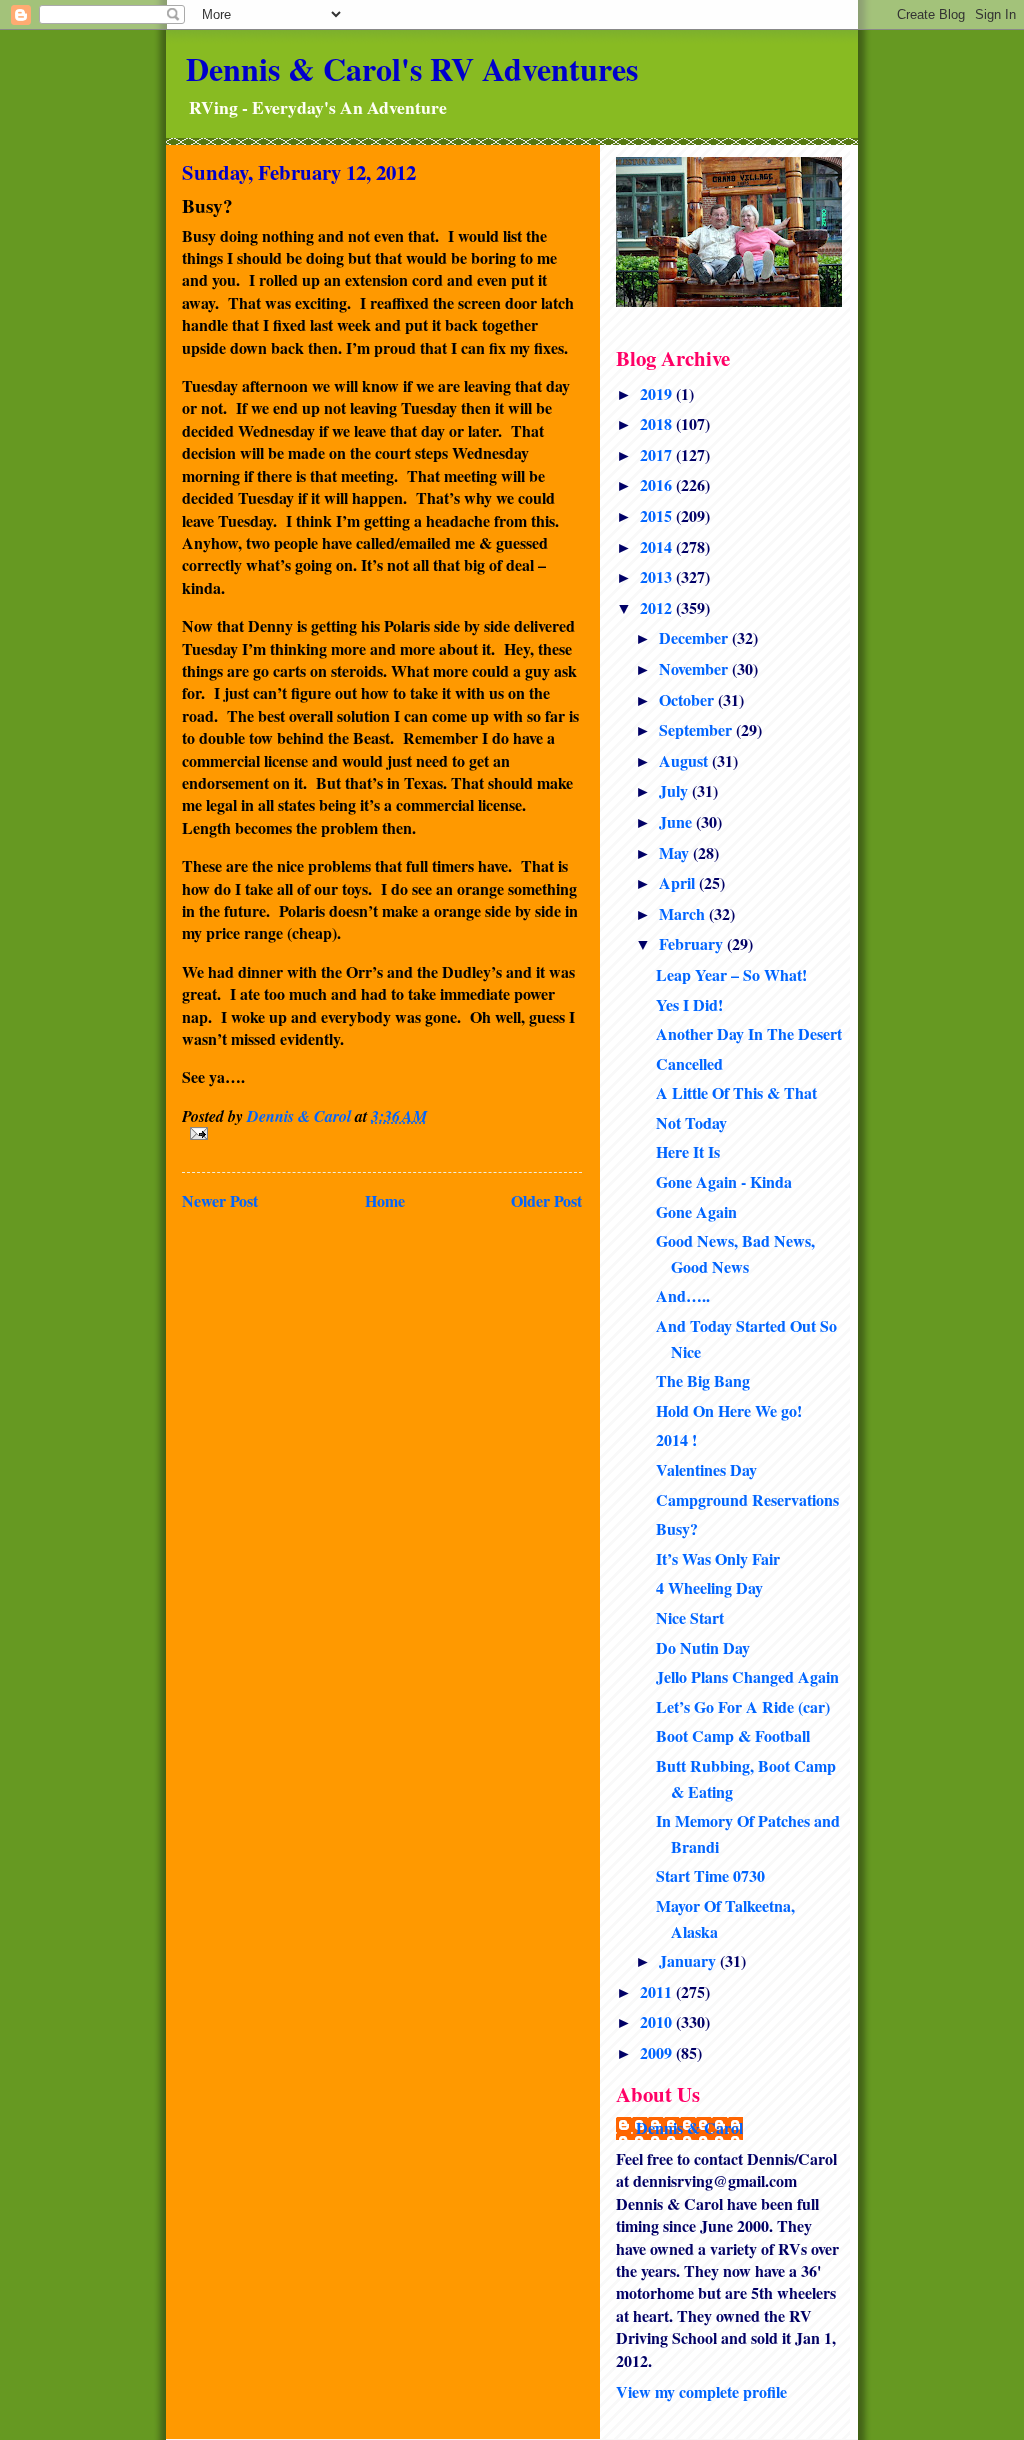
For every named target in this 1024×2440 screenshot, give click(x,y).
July (675, 790)
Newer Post (220, 1200)
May (676, 852)
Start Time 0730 (710, 1875)
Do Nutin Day (703, 1647)
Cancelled (689, 1063)
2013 (658, 576)
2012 (658, 607)
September (697, 729)
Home (385, 1200)
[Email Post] (382, 1133)
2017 (658, 454)
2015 (658, 515)
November (695, 668)
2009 (658, 2052)
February (693, 943)
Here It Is (688, 1151)
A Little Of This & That (736, 1092)
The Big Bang (703, 1380)
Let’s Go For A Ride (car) (743, 1706)
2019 (658, 393)
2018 (658, 423)
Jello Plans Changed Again (747, 1676)
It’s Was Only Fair (718, 1558)
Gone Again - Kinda (724, 1181)
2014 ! (676, 1439)
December (695, 637)
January (689, 1960)
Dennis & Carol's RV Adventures (412, 68)
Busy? (677, 1528)
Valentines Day (706, 1469)
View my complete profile (701, 2391)
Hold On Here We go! (729, 1410)
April (679, 882)
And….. (683, 1295)
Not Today (691, 1122)
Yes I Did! (689, 1004)
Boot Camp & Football (733, 1735)
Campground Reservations (747, 1499)
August (685, 760)
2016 (658, 484)
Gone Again (696, 1211)
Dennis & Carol (689, 2128)
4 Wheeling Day (709, 1587)
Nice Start (690, 1617)
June (677, 821)
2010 (658, 2021)
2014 (658, 546)
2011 (658, 1991)
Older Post (546, 1200)
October (688, 699)
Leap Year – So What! (731, 974)
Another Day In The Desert (749, 1033)
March (684, 913)
